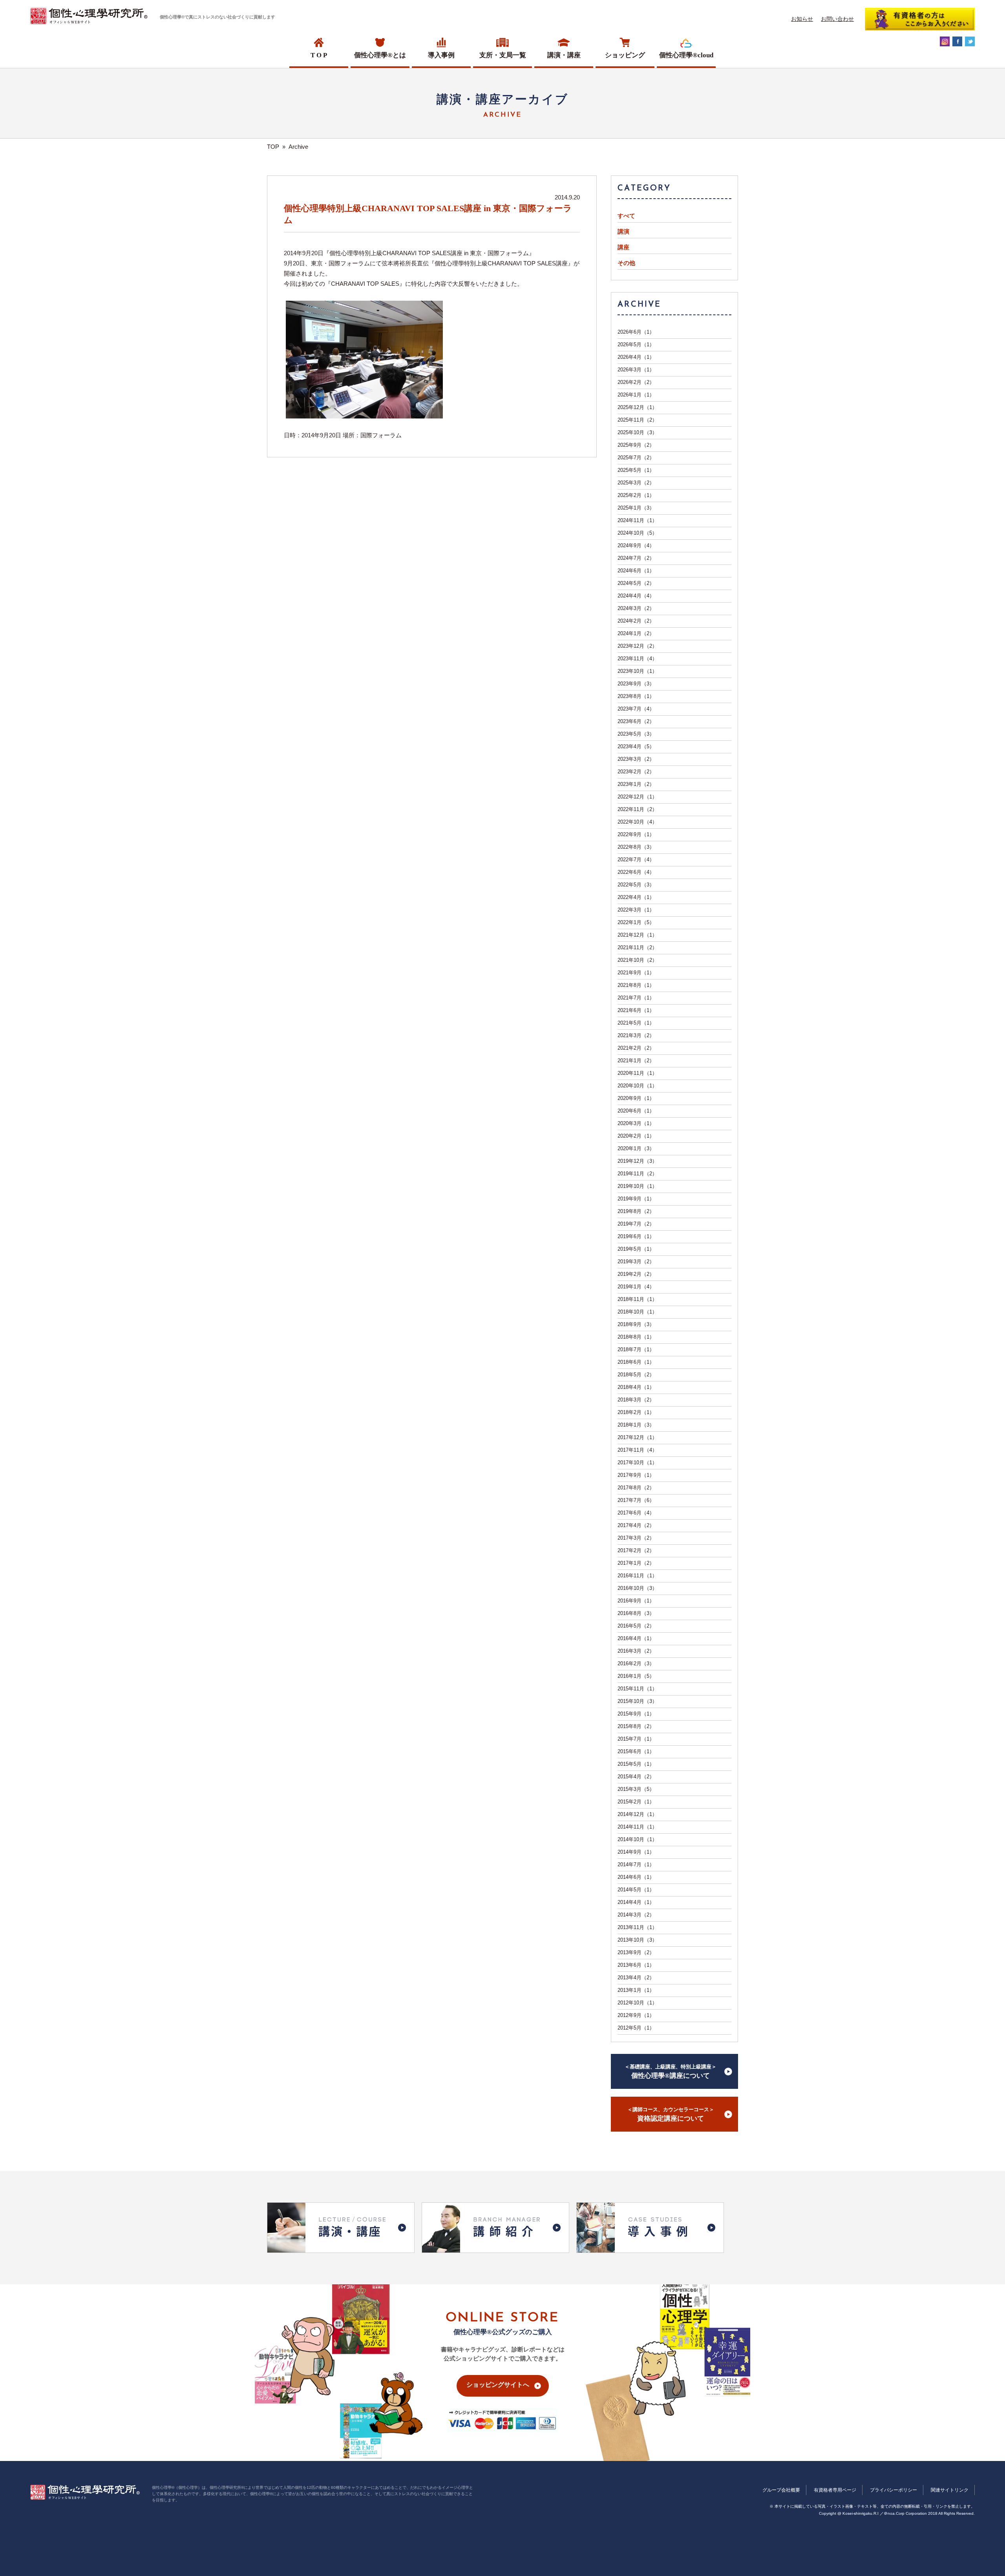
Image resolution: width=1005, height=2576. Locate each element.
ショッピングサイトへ (498, 2385)
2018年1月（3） (636, 1425)
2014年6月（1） (636, 1877)
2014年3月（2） (636, 1915)
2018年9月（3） (636, 1324)
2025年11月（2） (637, 420)
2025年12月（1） (637, 407)
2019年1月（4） (636, 1287)
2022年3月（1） (636, 910)
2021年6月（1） (636, 1010)
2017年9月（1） (636, 1475)
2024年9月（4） (636, 545)
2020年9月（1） (636, 1098)
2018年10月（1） (637, 1312)
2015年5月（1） (636, 1764)
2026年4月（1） (636, 357)
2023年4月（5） (636, 746)
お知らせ (802, 19)
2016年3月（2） (636, 1651)
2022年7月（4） (636, 860)
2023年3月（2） (636, 759)
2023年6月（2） (636, 721)
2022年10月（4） (637, 822)
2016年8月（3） (636, 1613)
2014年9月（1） (636, 1852)
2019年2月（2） (636, 1274)
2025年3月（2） (636, 483)
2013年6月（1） (636, 1965)
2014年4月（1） (636, 1902)
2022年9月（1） (636, 834)
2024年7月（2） (636, 558)
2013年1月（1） (636, 1990)
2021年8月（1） (636, 985)
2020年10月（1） (637, 1086)
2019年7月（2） (636, 1224)
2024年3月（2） (636, 608)
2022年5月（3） (636, 885)
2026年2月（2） (636, 382)
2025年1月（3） (636, 508)
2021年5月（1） (636, 1023)
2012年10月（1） (637, 2003)
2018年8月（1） (636, 1337)
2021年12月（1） (637, 935)
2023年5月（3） (636, 734)
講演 (623, 232)
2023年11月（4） (637, 659)
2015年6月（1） (636, 1751)
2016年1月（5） (636, 1676)
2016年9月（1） (636, 1601)
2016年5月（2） (636, 1626)
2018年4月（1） (636, 1387)
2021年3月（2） (636, 1035)
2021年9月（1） (636, 973)
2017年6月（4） (636, 1513)
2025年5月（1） (636, 470)
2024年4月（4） (636, 596)
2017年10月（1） (637, 1462)
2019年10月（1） (637, 1186)
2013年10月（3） (637, 1940)
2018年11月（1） (637, 1299)
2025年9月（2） (636, 445)
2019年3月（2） (636, 1262)
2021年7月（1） (636, 998)
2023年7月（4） (636, 709)
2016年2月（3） (636, 1663)
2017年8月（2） (636, 1488)
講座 (623, 247)
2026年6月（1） (636, 332)
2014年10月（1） (637, 1839)
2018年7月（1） (636, 1349)
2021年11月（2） (637, 947)
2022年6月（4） (636, 872)
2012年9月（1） (636, 2015)
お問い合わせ (837, 19)
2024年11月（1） (637, 520)
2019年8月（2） (636, 1211)
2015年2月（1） (636, 1802)
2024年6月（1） (636, 571)
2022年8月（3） (636, 847)
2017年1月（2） (636, 1563)
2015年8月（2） (636, 1726)
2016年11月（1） (637, 1576)
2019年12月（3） (637, 1161)
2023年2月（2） (636, 772)
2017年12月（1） (637, 1437)
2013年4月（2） (636, 1978)
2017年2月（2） (636, 1550)
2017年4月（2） (636, 1525)
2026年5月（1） (636, 344)
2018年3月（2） (636, 1400)
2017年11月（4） (637, 1450)
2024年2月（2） (636, 621)
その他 (626, 263)
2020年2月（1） (636, 1136)
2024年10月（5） (637, 533)
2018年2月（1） (636, 1412)
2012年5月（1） (636, 2028)
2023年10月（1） (637, 671)
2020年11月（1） (637, 1073)
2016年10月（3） (637, 1588)
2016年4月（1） (636, 1638)
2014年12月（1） (637, 1814)
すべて (626, 216)
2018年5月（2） (636, 1375)
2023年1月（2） (636, 784)
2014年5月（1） (636, 1890)
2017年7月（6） (636, 1500)
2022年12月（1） (637, 797)
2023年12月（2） (637, 646)
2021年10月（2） (637, 960)
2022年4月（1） (636, 897)
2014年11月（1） (637, 1827)
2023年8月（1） (636, 696)
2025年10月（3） (637, 432)
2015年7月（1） (636, 1739)
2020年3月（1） (636, 1123)
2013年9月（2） (636, 1952)
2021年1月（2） (636, 1061)
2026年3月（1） (636, 370)
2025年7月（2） (636, 458)
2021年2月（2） (636, 1048)
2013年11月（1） (637, 1927)
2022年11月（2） (637, 809)
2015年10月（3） (637, 1701)
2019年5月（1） (636, 1249)
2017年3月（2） (636, 1538)
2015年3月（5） (636, 1789)
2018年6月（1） (636, 1362)
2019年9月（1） (636, 1199)
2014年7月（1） (636, 1864)
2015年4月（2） (636, 1777)
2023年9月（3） (636, 684)
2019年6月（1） (636, 1236)
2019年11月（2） (637, 1174)
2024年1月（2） (636, 633)
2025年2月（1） (636, 495)
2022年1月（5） (636, 922)
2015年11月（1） (637, 1689)
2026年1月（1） (636, 395)
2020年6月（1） (636, 1111)
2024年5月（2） (636, 583)
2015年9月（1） (636, 1714)
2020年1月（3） (636, 1148)
